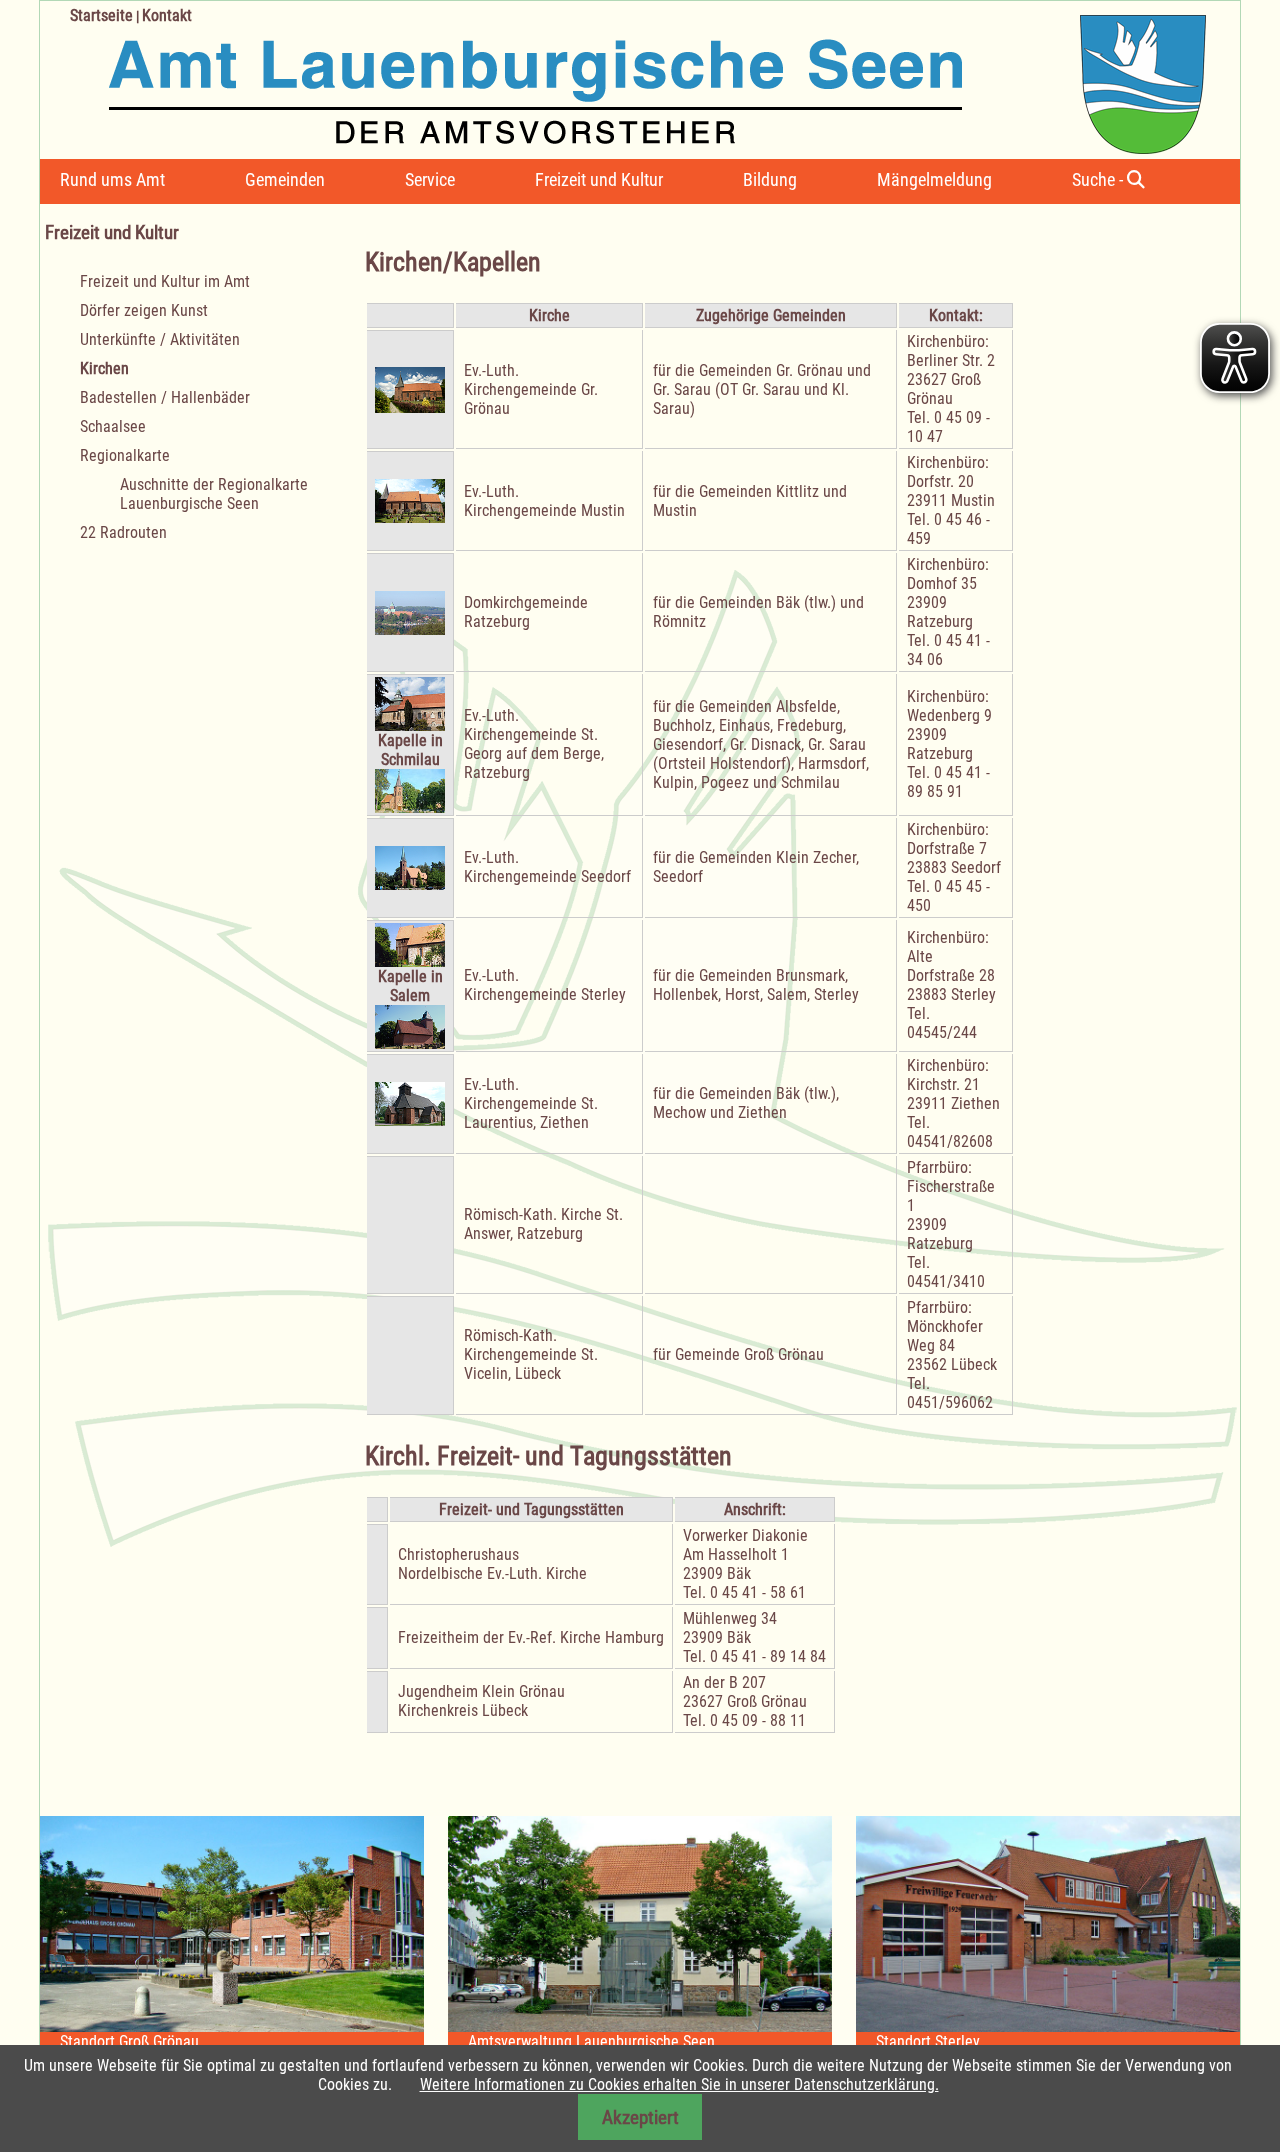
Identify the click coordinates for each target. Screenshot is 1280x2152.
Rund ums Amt (112, 179)
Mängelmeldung (934, 179)
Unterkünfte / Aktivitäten (160, 339)
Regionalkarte (125, 455)
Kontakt (167, 15)
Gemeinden (285, 179)
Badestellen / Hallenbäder (165, 397)
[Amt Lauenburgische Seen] (623, 77)
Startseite (101, 15)
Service (430, 179)
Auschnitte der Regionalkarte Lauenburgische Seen (214, 494)
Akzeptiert (640, 2117)
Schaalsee (113, 426)
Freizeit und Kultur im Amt (165, 281)
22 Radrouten (123, 532)
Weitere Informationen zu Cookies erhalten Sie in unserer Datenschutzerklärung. (679, 2084)
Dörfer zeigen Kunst (144, 310)
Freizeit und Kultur (599, 179)
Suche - (1099, 179)
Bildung (770, 179)
